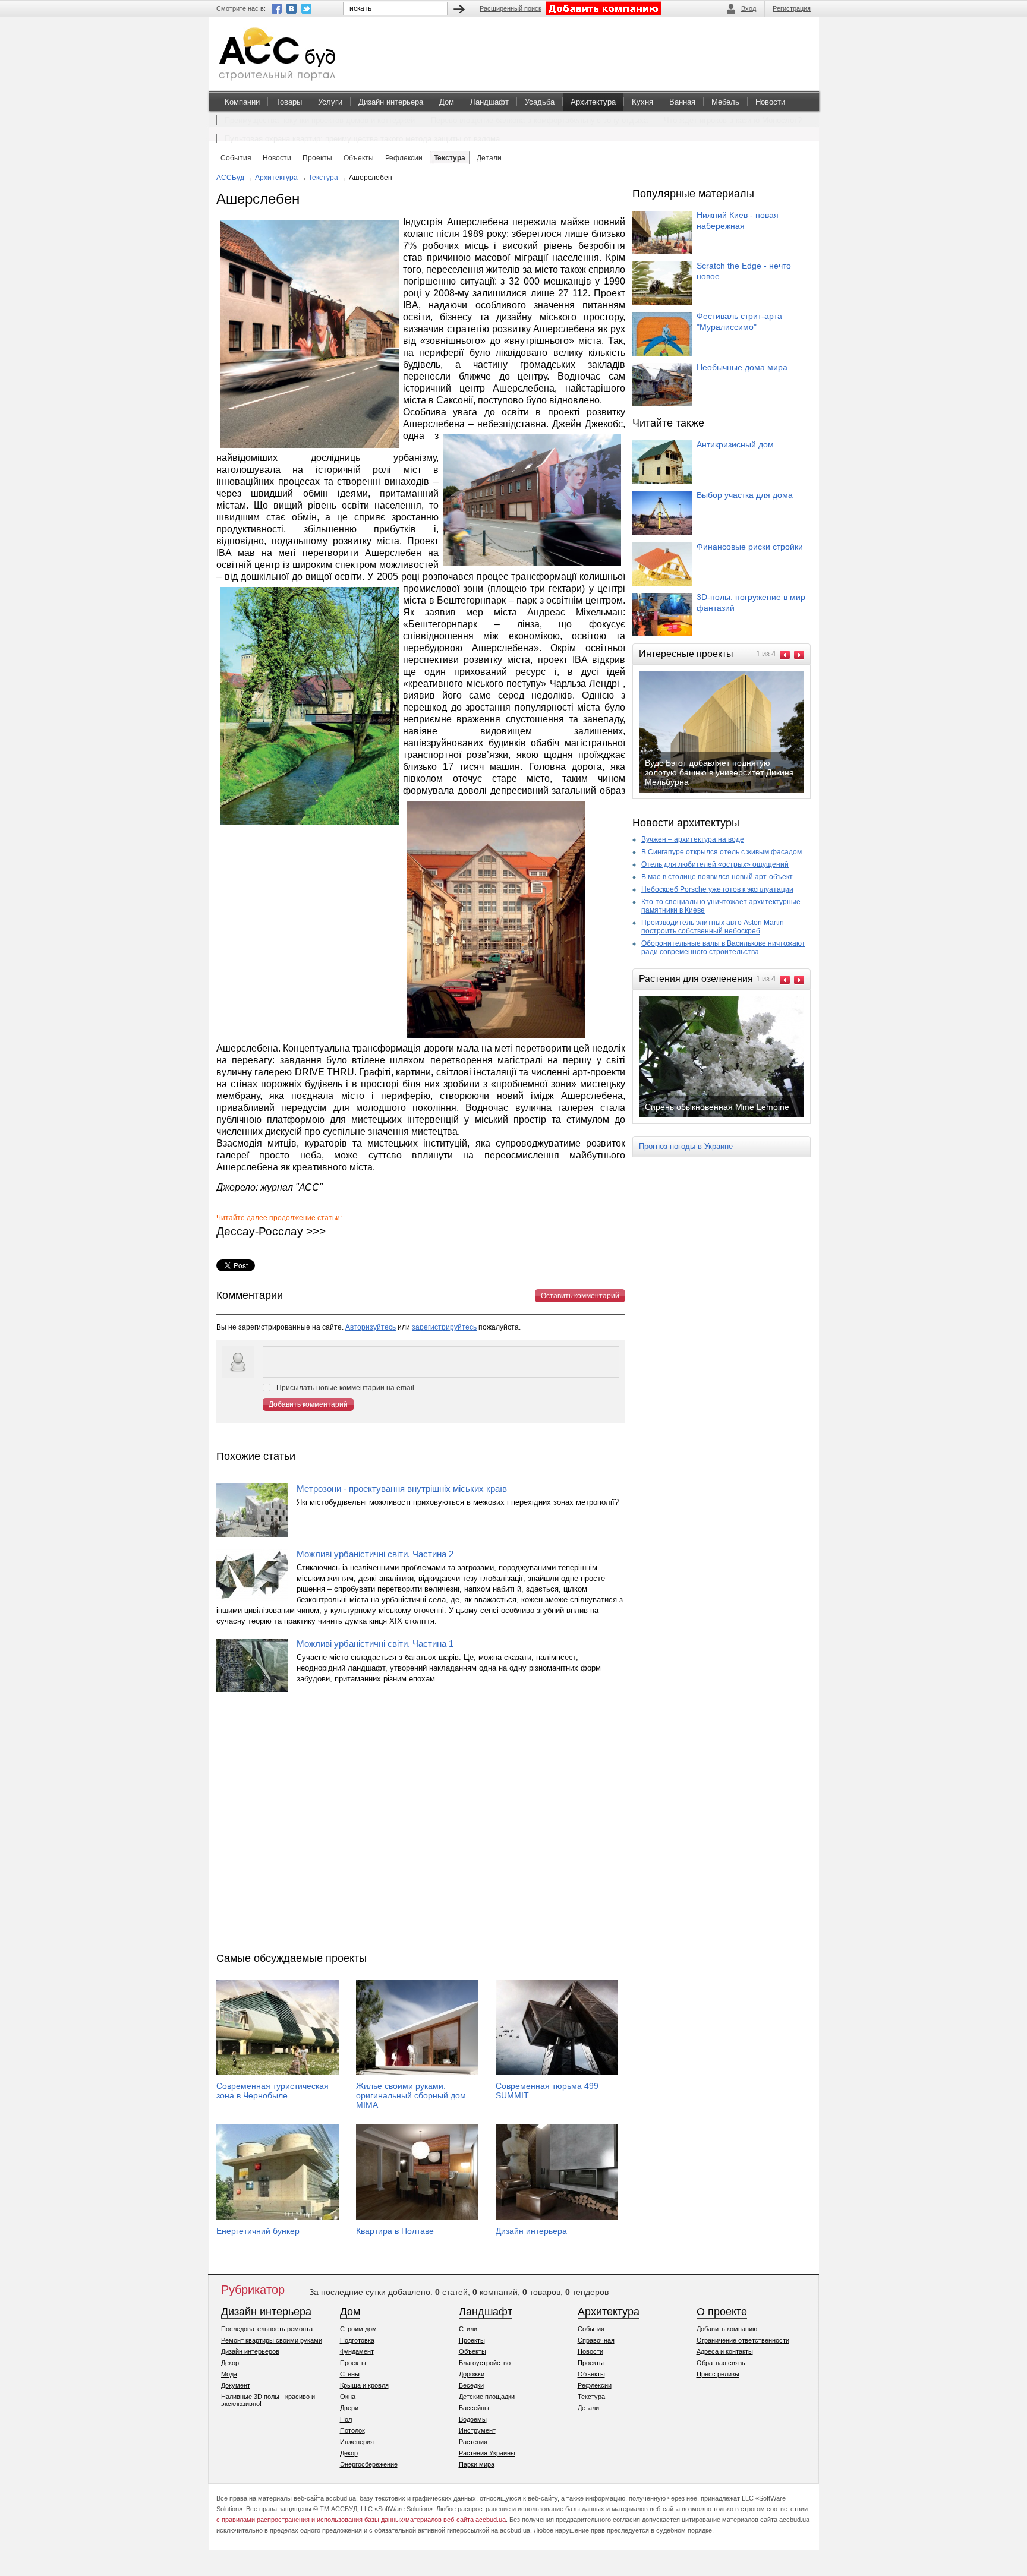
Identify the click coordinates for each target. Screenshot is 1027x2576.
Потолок (352, 2430)
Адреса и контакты (725, 2351)
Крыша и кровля (364, 2385)
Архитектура (593, 102)
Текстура (323, 178)
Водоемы (473, 2419)
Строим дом (358, 2329)
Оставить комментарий (580, 1296)
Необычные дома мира (742, 367)
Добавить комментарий (308, 1404)
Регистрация (792, 8)
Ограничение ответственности (743, 2340)
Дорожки (472, 2374)
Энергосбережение (369, 2464)
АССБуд (230, 178)
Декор (230, 2363)
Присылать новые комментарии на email (345, 1388)
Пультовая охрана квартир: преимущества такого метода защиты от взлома (362, 139)
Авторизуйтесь (371, 1327)
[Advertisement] (421, 1825)
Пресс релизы (718, 2374)
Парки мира (477, 2464)
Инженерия (357, 2442)
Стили (468, 2329)
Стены (350, 2374)
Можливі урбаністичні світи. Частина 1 (375, 1644)
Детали (588, 2408)
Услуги (330, 102)
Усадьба (540, 102)
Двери (349, 2408)
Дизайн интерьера (391, 102)
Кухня (642, 102)
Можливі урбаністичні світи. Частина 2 (375, 1554)
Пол (346, 2419)
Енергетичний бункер (258, 2231)
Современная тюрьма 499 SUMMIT (547, 2091)
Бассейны (474, 2408)
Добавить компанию (727, 2329)
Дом (447, 102)
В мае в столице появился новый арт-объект (717, 877)
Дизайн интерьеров (250, 2351)
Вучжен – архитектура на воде (693, 839)
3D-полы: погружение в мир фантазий (751, 602)
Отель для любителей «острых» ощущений (715, 864)
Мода (229, 2374)
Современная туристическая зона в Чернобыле (272, 2091)
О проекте (722, 2312)
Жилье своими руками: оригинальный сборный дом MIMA (411, 2095)
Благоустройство (485, 2363)
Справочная (596, 2340)
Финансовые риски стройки (750, 547)
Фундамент (357, 2351)
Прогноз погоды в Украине (686, 1146)
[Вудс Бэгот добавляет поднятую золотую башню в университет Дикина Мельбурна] (731, 791)
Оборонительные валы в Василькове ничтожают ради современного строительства (723, 948)
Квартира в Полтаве (395, 2231)
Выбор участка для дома (745, 495)
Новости (770, 102)
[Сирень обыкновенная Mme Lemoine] (731, 1116)
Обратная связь (721, 2363)
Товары (289, 102)
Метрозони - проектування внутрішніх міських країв (402, 1489)
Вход (749, 8)
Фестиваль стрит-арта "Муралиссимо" (739, 321)
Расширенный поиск (511, 8)
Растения (473, 2442)
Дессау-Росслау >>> (271, 1231)
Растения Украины (487, 2453)
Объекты (472, 2351)
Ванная (682, 102)
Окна (348, 2397)
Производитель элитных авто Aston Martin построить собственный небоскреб (713, 927)
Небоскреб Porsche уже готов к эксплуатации (717, 889)
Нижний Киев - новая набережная (738, 220)
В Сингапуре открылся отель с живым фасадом (722, 852)
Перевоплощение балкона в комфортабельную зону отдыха (539, 120)
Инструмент (477, 2430)
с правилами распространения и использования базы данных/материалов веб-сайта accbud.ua (361, 2520)
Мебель (725, 102)
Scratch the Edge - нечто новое (744, 271)
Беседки (471, 2385)
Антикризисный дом (735, 444)
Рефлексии (595, 2385)
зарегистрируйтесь (444, 1327)
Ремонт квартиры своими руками (272, 2340)
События (591, 2329)
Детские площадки (487, 2397)
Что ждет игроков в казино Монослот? (733, 120)
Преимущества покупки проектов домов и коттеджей (320, 120)
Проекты (353, 2363)
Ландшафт (489, 102)
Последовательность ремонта (267, 2329)
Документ (236, 2385)
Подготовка (357, 2340)
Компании (242, 102)
